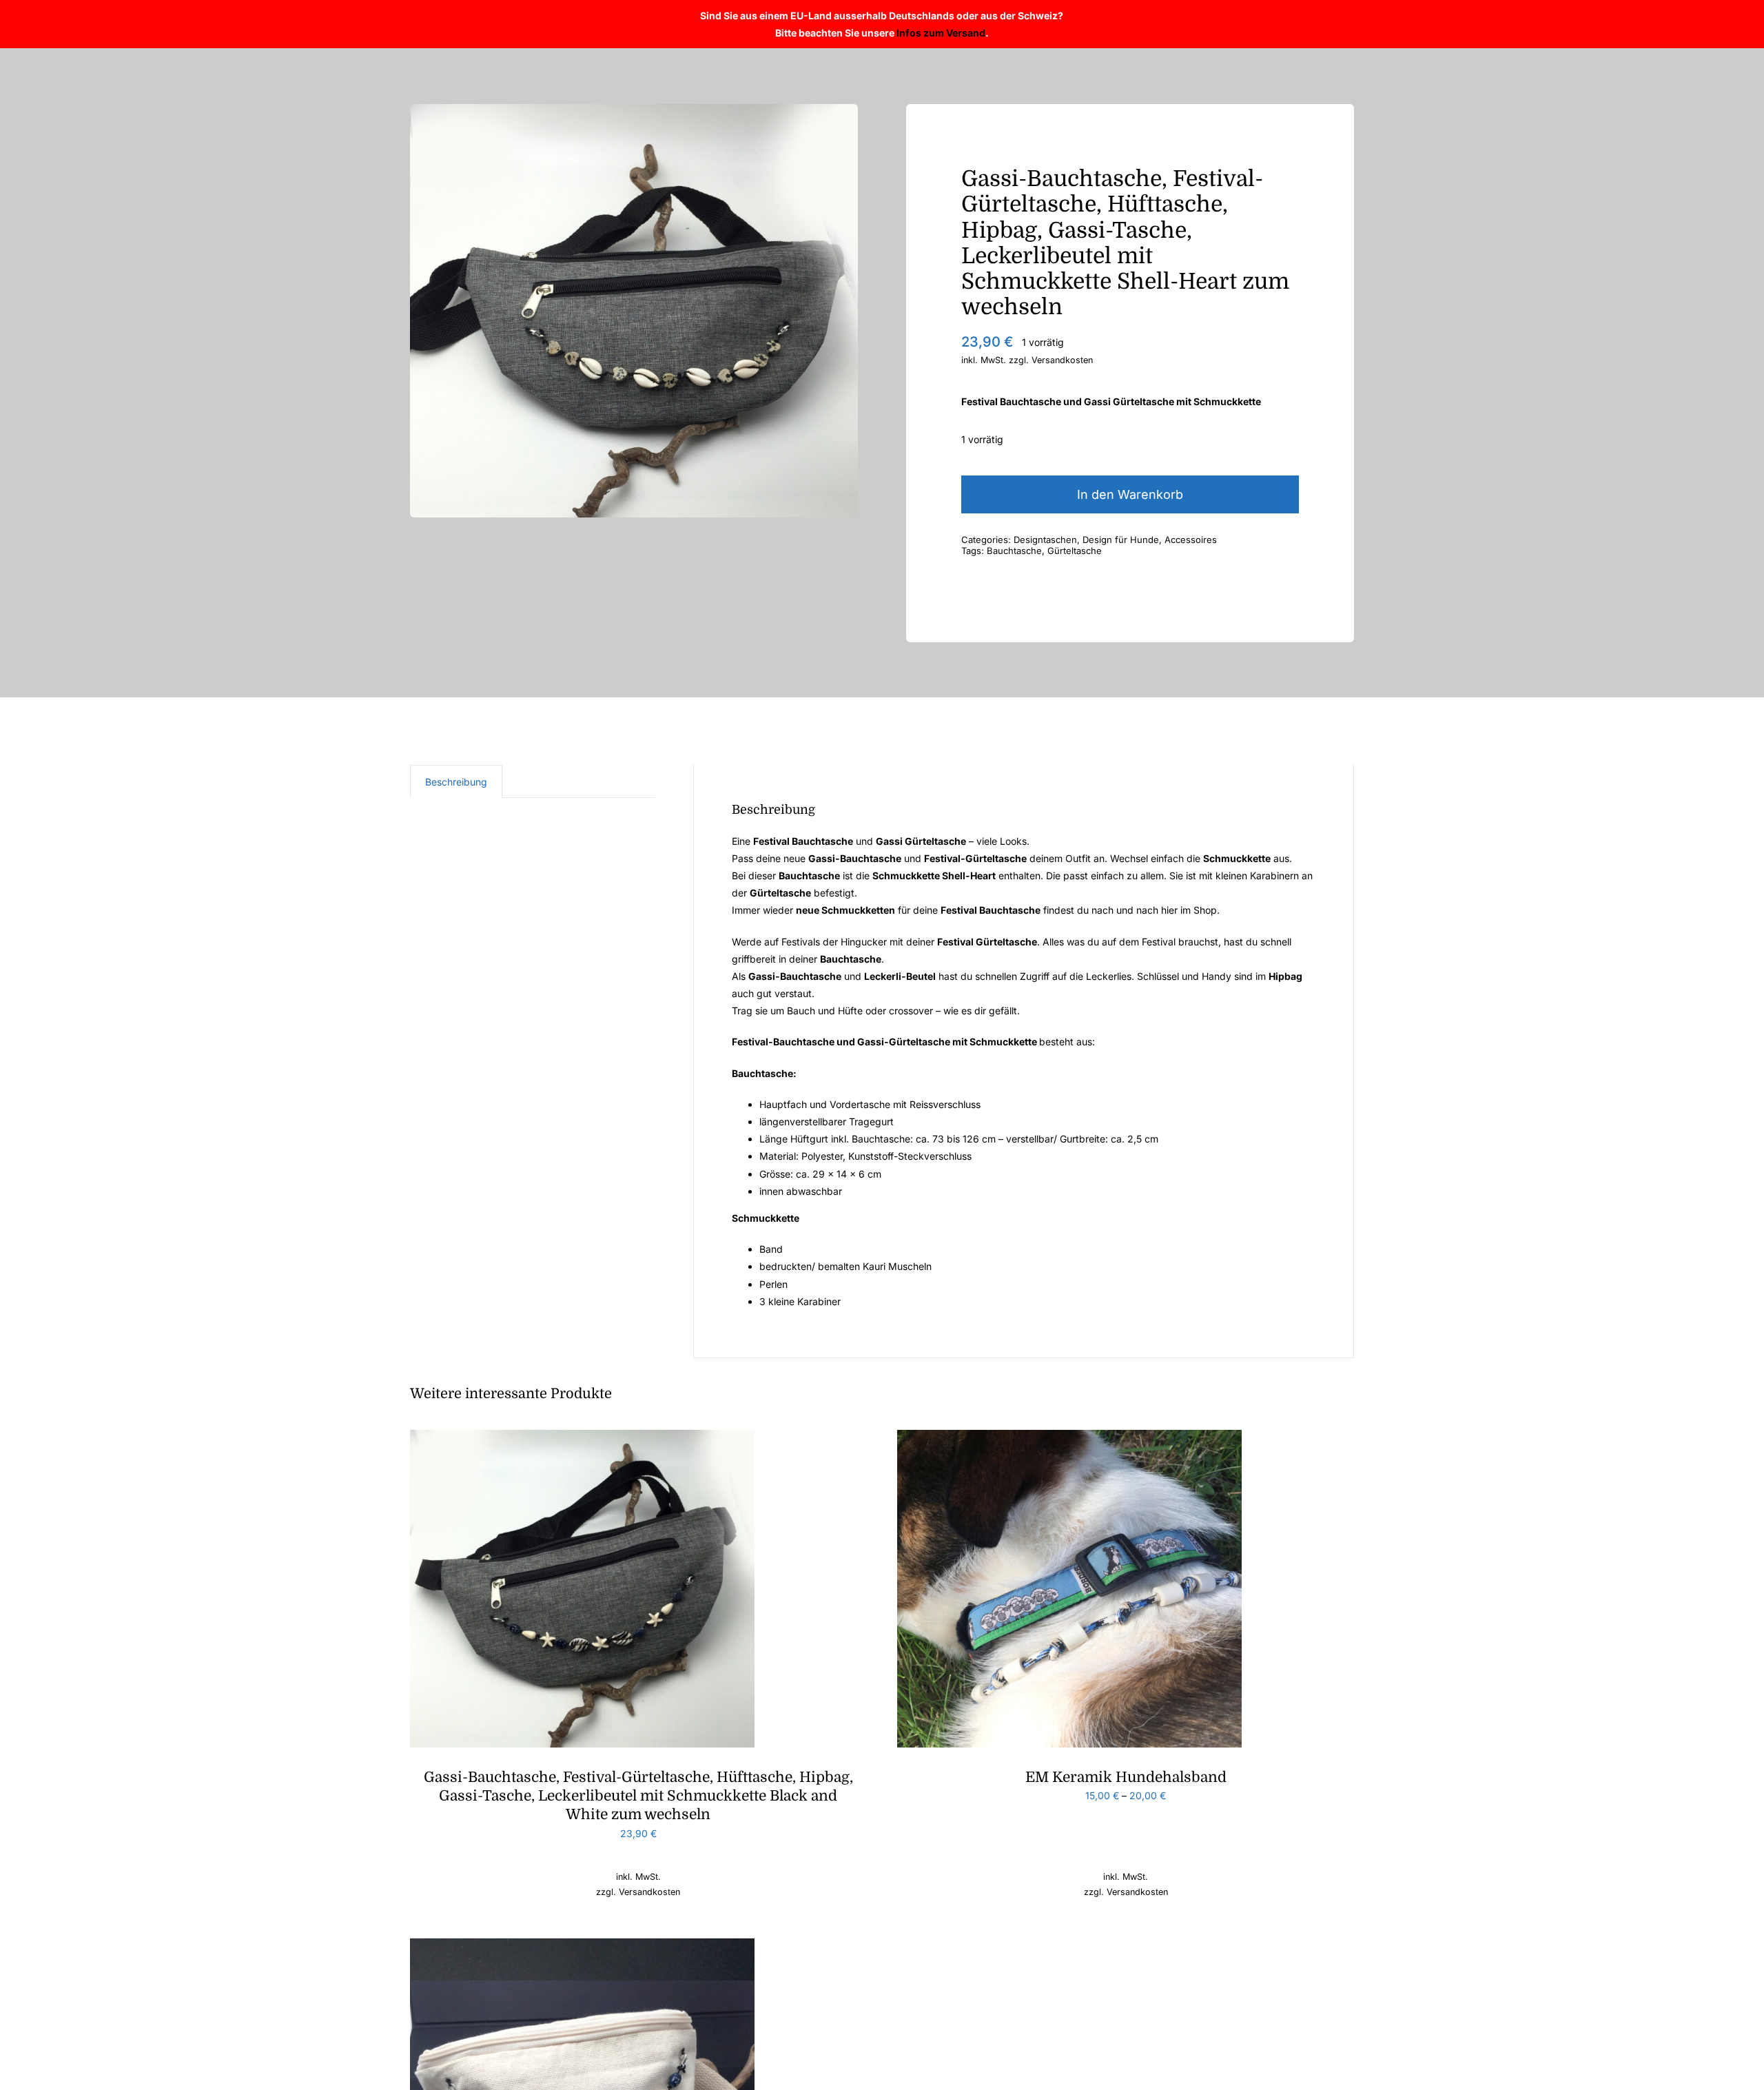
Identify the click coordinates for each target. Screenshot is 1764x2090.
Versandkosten (1062, 360)
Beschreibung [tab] (456, 782)
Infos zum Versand (941, 33)
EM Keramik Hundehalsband (1126, 1777)
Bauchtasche (1014, 551)
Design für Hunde (1121, 540)
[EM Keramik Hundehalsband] (1069, 1438)
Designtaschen (1045, 540)
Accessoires (1191, 540)
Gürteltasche (1075, 551)
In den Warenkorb (1130, 494)
